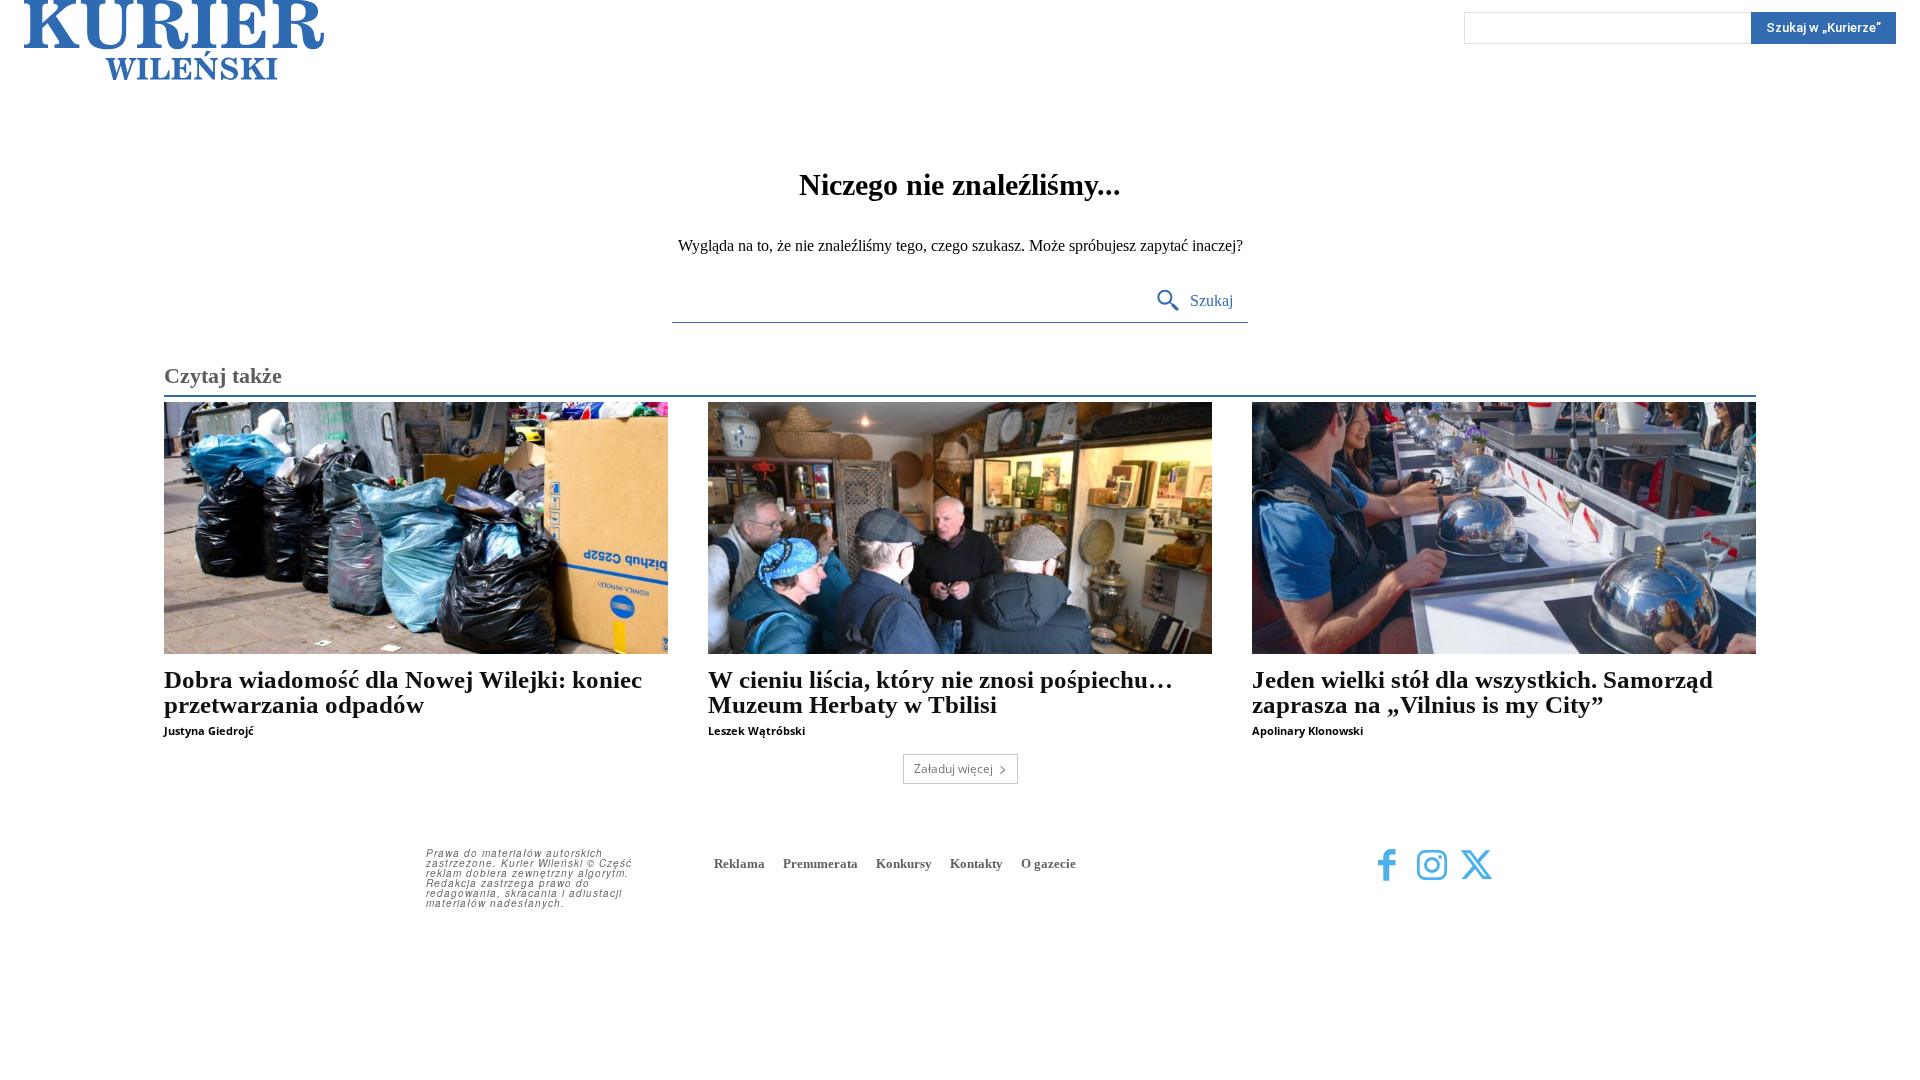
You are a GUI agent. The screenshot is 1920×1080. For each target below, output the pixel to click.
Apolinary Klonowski (1307, 730)
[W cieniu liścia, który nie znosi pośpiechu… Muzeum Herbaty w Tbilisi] (960, 528)
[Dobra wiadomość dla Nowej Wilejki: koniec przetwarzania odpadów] (416, 528)
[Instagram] (1431, 865)
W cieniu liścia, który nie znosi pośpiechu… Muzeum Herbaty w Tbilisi (940, 692)
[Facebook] (1386, 865)
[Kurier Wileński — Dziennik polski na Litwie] (174, 40)
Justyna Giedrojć (209, 730)
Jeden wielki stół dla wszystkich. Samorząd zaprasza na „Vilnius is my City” (1482, 692)
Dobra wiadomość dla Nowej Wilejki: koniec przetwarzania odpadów (403, 692)
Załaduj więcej (953, 768)
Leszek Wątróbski (756, 730)
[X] (1476, 865)
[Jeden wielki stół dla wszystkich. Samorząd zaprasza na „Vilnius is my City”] (1504, 528)
